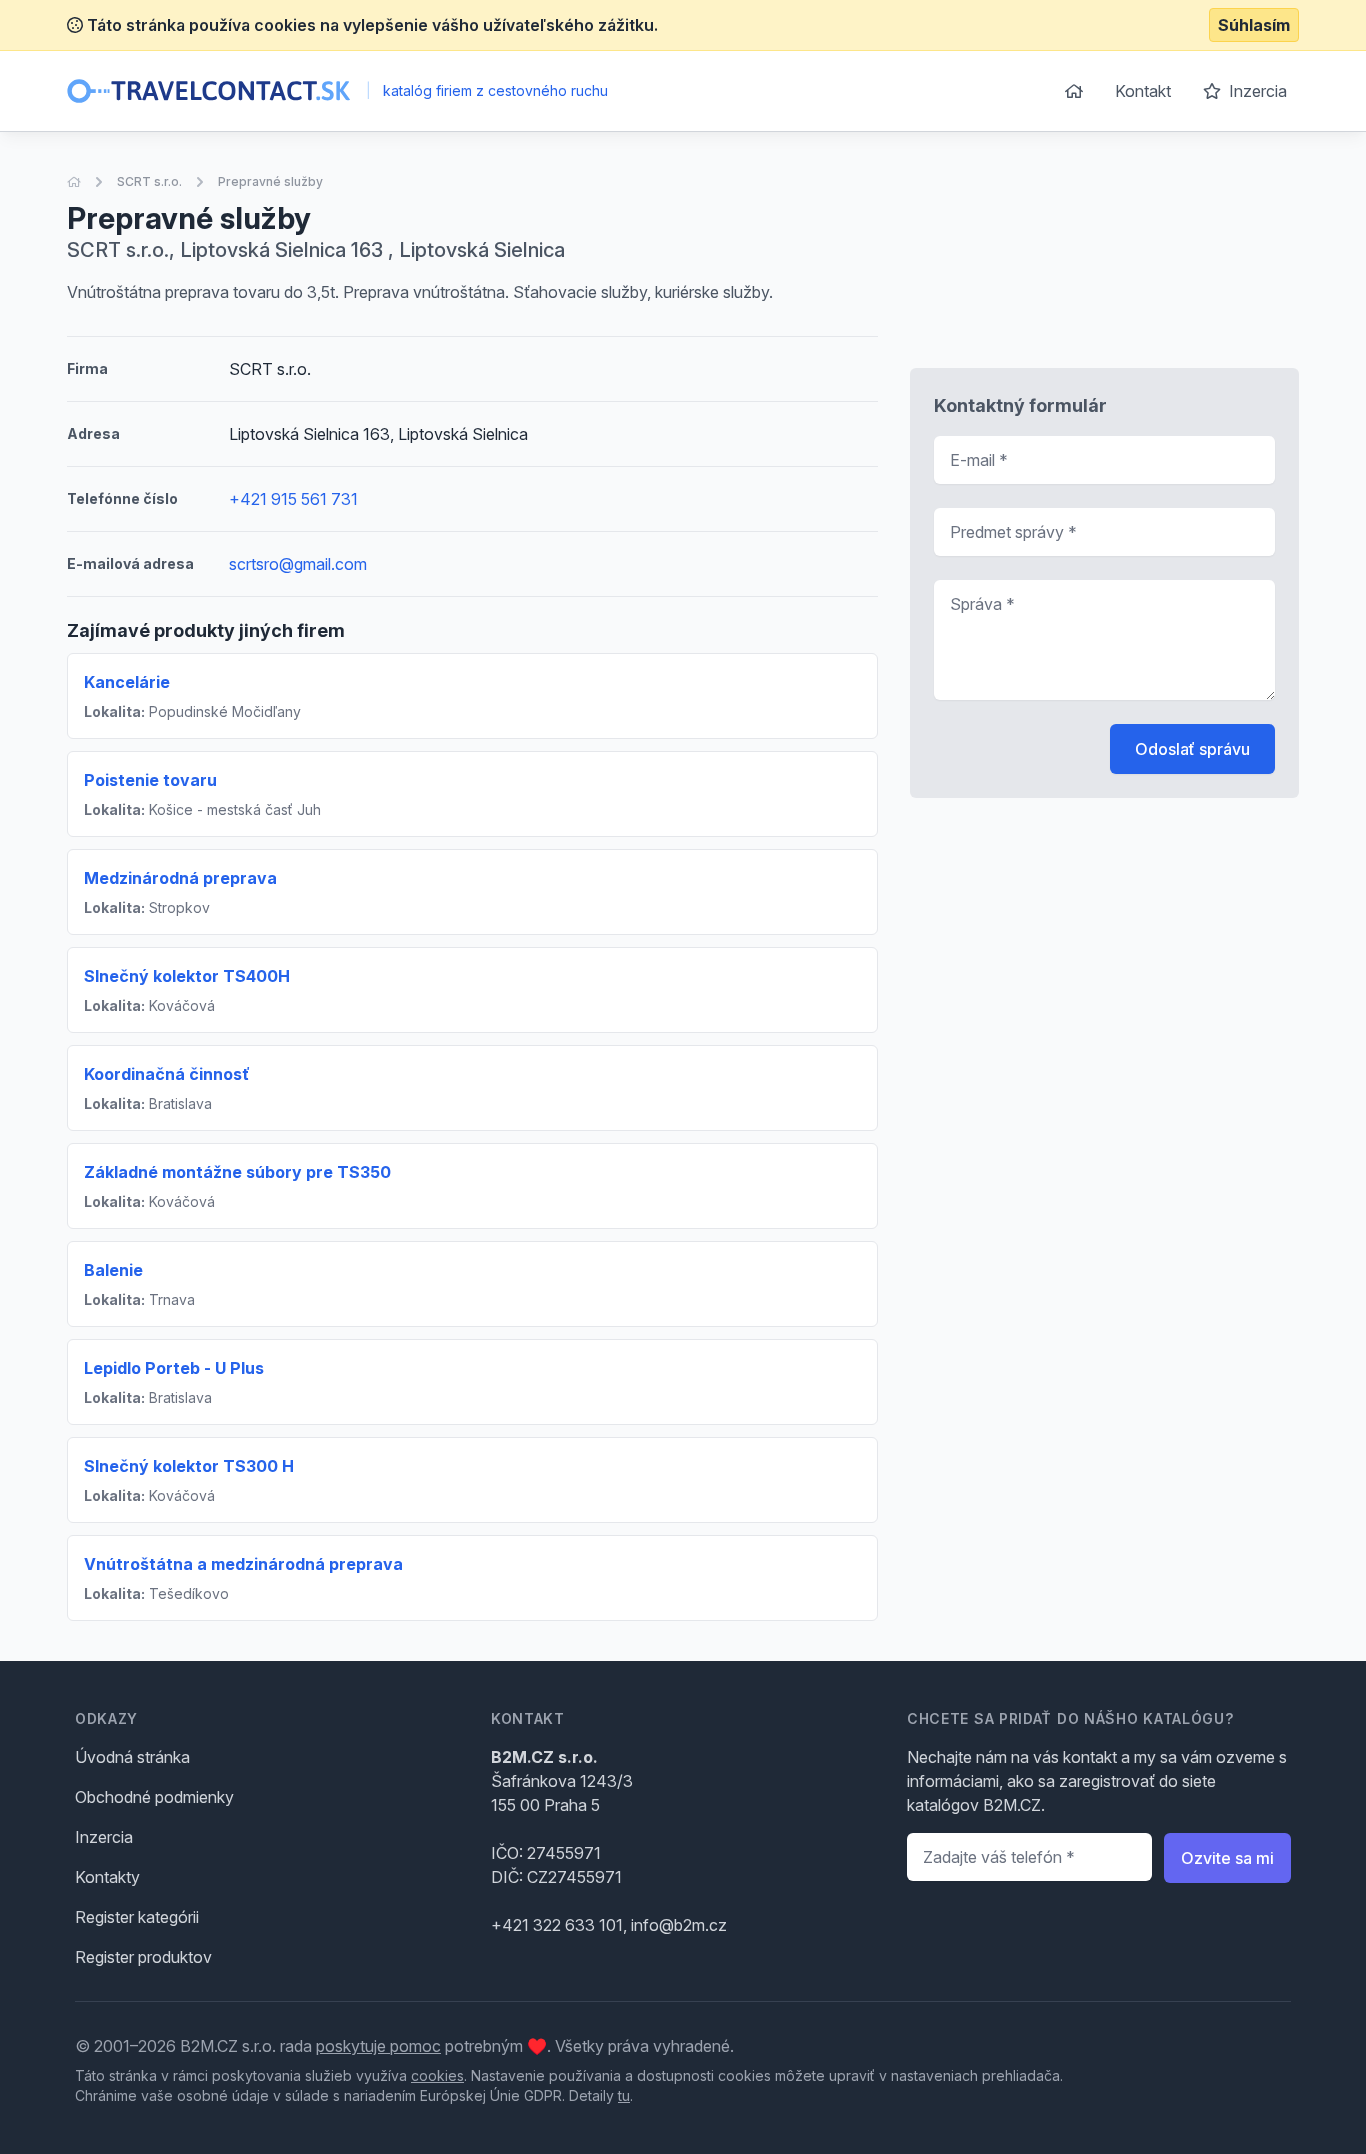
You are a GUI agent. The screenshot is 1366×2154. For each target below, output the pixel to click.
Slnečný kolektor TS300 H (189, 1466)
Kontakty (107, 1877)
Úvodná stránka (132, 1757)
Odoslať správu (1192, 749)
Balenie (113, 1270)
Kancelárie (127, 682)
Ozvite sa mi (1227, 1858)
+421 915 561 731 (293, 499)
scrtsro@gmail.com (298, 564)
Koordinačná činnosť (167, 1074)
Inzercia (1256, 91)
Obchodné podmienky (154, 1797)
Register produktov (143, 1957)
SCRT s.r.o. (149, 181)
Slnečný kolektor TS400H (187, 976)
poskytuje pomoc (378, 2046)
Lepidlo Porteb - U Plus (174, 1368)
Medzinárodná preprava (180, 878)
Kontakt (1143, 91)
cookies (437, 2075)
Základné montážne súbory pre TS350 (237, 1172)
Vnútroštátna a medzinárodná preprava (243, 1564)
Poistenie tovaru (150, 780)
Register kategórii (137, 1917)
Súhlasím (1254, 25)
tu (624, 2095)
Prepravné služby (270, 181)
